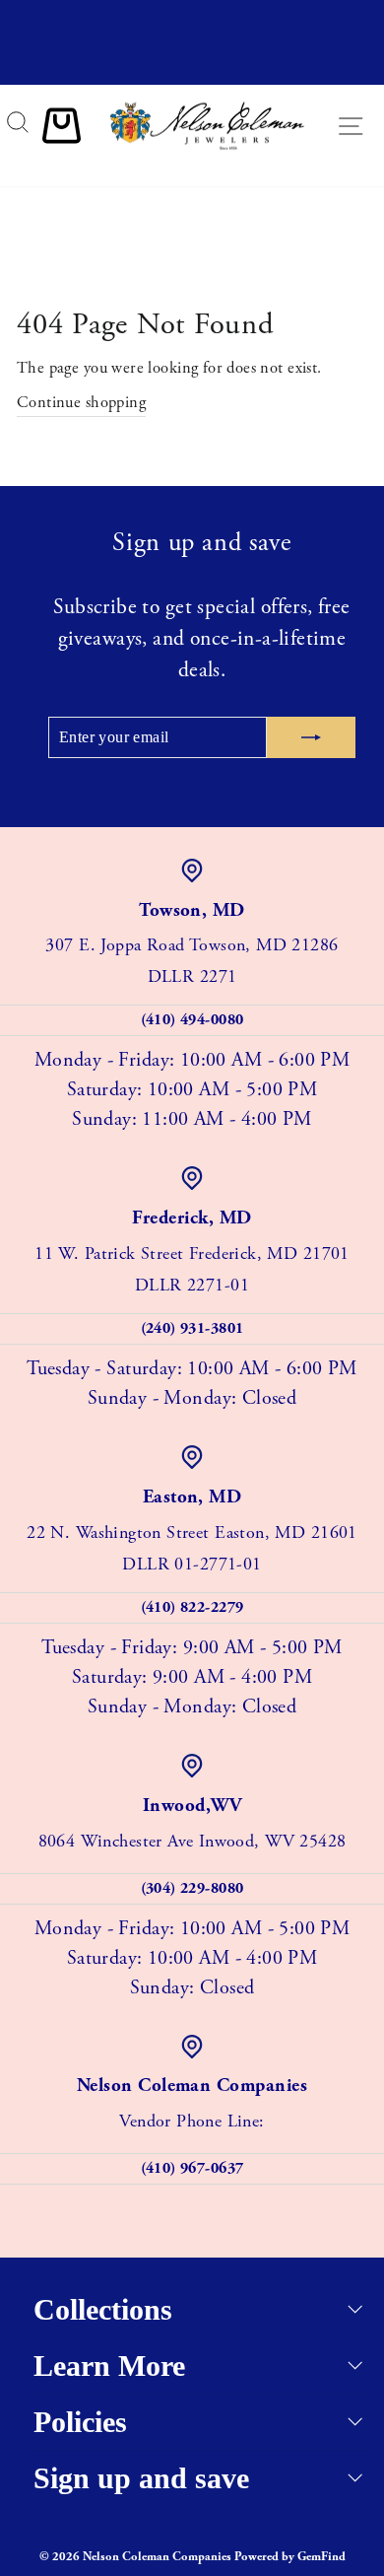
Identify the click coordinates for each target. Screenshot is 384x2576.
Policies (80, 2422)
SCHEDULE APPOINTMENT (192, 67)
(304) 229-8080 (192, 1888)
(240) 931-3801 (192, 1328)
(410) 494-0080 (192, 1020)
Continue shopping (81, 403)
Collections (103, 2309)
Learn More (109, 2366)
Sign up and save (141, 2478)
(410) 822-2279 (192, 1607)
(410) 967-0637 (192, 2168)
